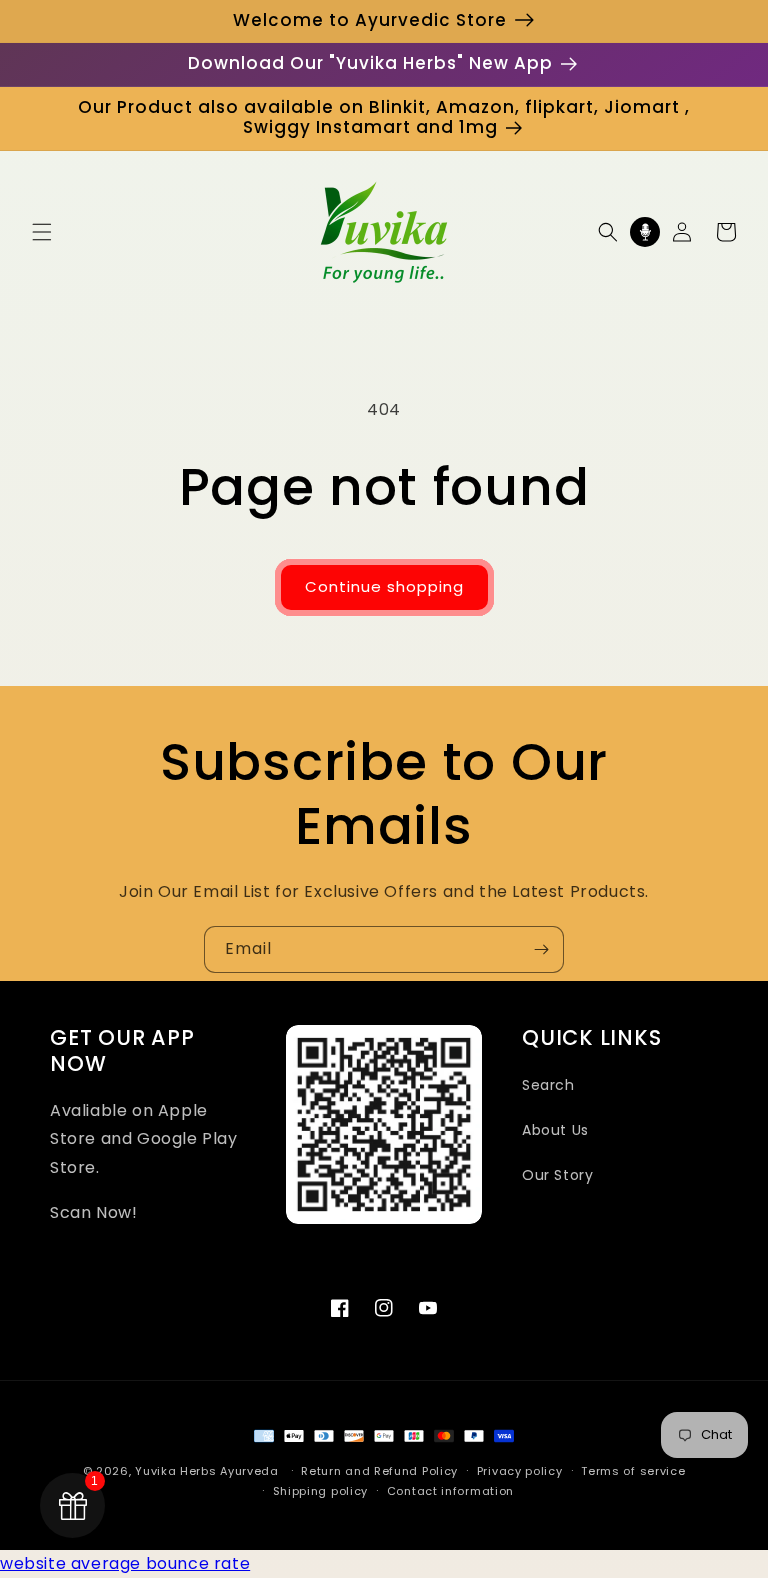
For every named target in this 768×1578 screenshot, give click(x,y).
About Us (555, 1130)
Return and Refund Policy (379, 1471)
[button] (42, 232)
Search (548, 1085)
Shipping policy (321, 1491)
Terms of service (633, 1471)
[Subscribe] (541, 949)
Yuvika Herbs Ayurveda (207, 1471)
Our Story (557, 1175)
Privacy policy (520, 1471)
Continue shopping (384, 586)
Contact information (450, 1491)
